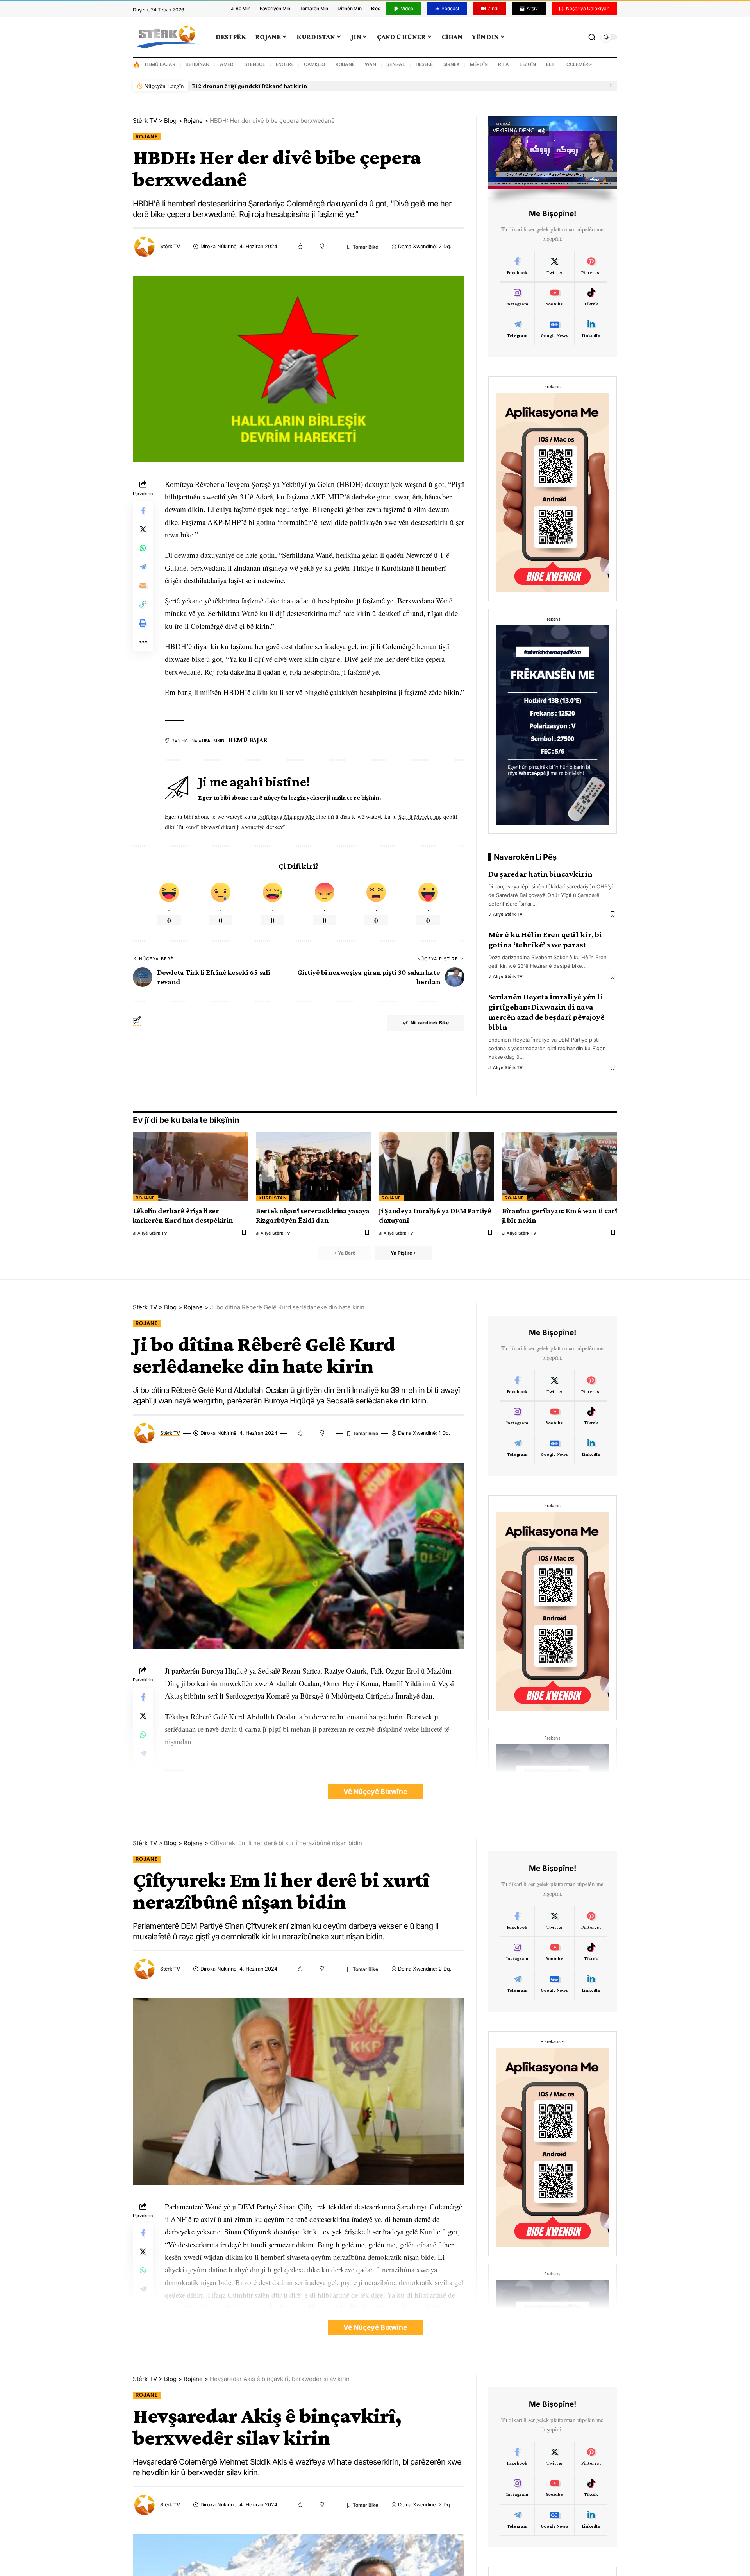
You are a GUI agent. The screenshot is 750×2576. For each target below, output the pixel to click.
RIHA (504, 64)
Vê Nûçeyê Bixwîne (375, 1791)
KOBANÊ (345, 64)
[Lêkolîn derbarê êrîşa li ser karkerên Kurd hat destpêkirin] (190, 1167)
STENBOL (255, 64)
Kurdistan (273, 1198)
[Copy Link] (143, 604)
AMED (227, 64)
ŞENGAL (396, 64)
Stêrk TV (170, 246)
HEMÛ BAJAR (160, 64)
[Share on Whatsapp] (143, 548)
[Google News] (554, 329)
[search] (592, 37)
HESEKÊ (424, 64)
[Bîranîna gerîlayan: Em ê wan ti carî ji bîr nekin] (560, 1167)
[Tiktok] (591, 298)
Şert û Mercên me (420, 816)
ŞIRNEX (452, 64)
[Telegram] (517, 329)
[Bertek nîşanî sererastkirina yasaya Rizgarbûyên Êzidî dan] (313, 1167)
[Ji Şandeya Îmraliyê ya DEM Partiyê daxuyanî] (437, 1167)
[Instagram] (517, 298)
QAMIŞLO (314, 64)
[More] (143, 642)
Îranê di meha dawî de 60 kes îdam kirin (246, 86)
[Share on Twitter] (143, 529)
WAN (370, 64)
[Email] (143, 585)
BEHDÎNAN (197, 64)
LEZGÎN (528, 64)
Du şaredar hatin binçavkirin (540, 874)
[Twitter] (554, 267)
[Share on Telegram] (143, 567)
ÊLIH (551, 64)
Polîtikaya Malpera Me (287, 816)
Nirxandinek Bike (430, 1023)
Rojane (147, 137)
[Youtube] (554, 298)
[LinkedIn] (591, 329)
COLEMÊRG (579, 64)
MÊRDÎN (479, 64)
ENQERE (285, 64)
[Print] (143, 623)
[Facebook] (517, 267)
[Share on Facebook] (143, 510)
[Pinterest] (591, 267)
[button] (609, 86)
